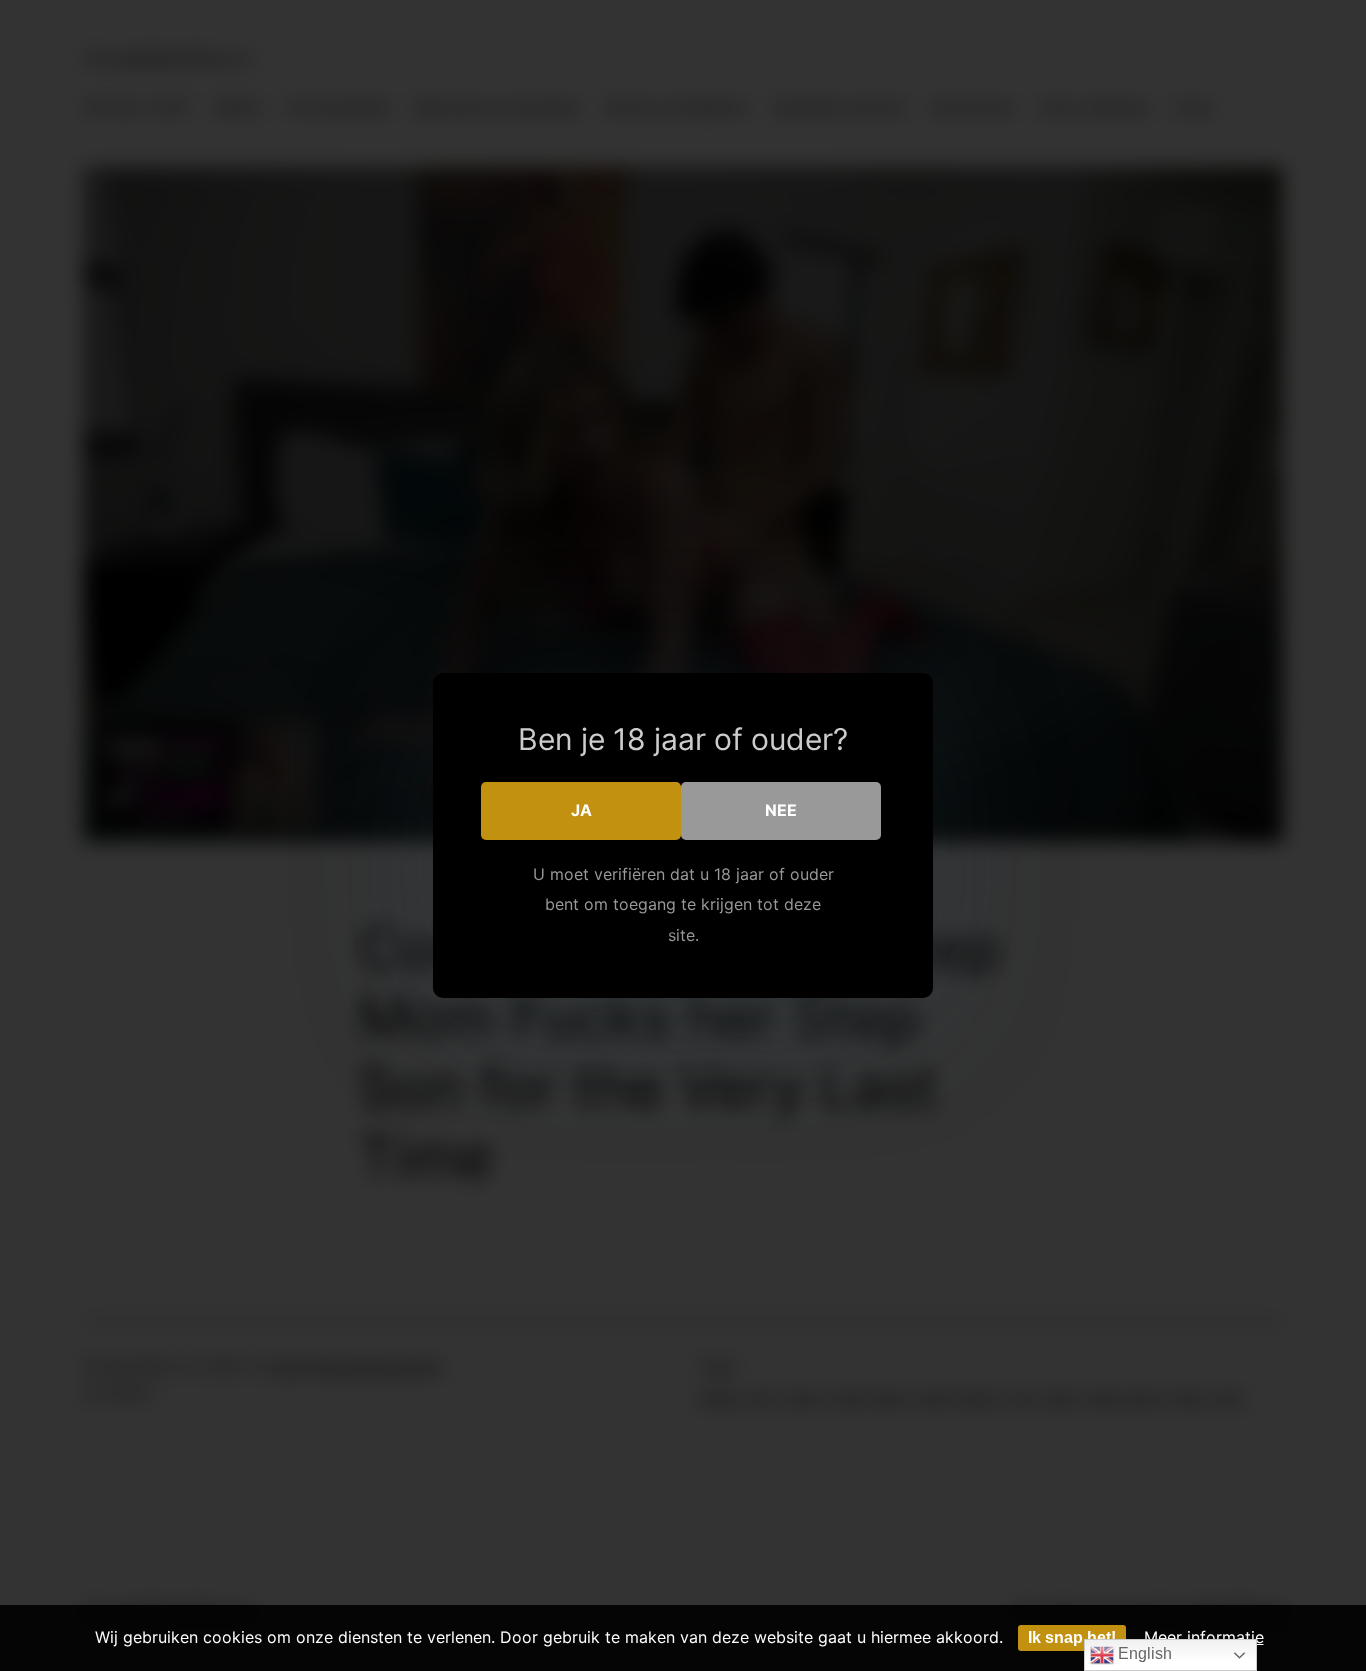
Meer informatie (1204, 1637)
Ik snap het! (1072, 1637)
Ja (581, 810)
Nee (781, 810)
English (1143, 1653)
